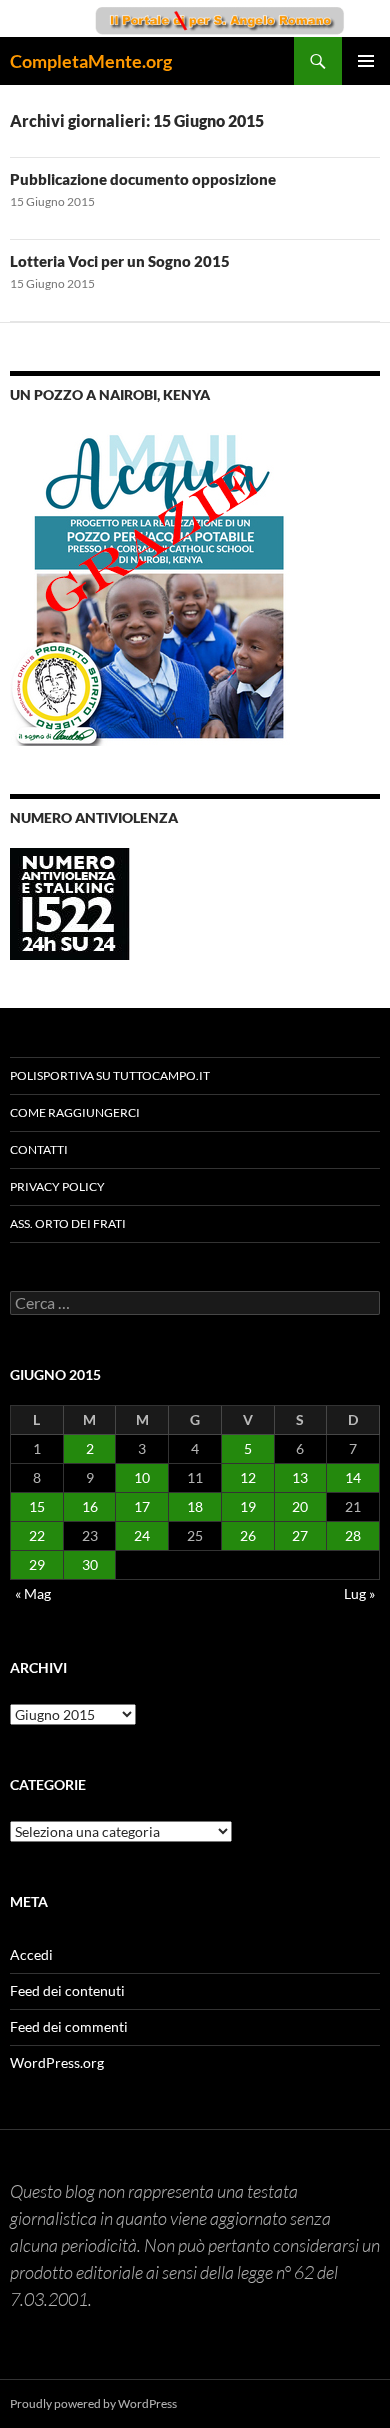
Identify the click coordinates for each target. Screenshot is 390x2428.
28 (353, 1535)
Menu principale (366, 61)
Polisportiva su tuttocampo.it (110, 1075)
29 (37, 1564)
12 (248, 1477)
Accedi (31, 1954)
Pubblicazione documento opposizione (143, 179)
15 (37, 1506)
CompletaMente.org (91, 61)
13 (300, 1477)
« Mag (33, 1593)
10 (142, 1477)
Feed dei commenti (69, 2026)
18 (195, 1506)
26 (248, 1535)
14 (353, 1477)
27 (300, 1535)
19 (248, 1506)
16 (90, 1506)
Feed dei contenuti (67, 1990)
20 (300, 1506)
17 (142, 1506)
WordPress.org (57, 2062)
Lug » (359, 1593)
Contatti (39, 1149)
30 (90, 1564)
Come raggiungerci (75, 1112)
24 (142, 1535)
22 (37, 1535)
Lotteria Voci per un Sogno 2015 (120, 261)
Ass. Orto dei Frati (68, 1223)
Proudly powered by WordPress (93, 2403)
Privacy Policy (57, 1186)
